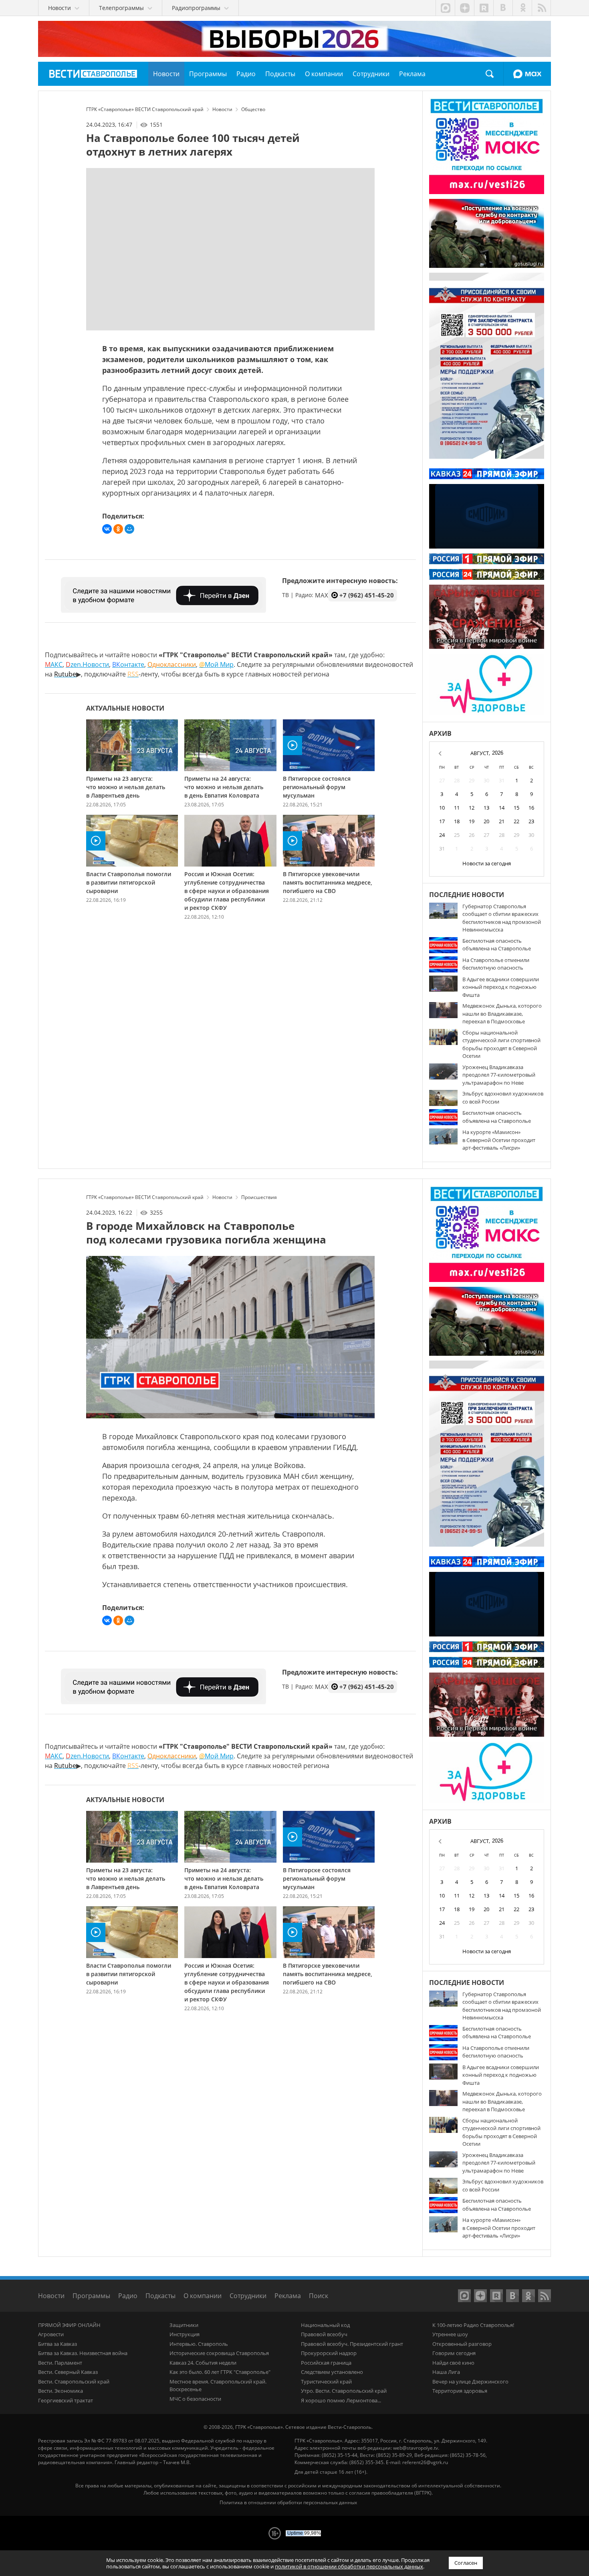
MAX (527, 74)
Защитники (184, 2325)
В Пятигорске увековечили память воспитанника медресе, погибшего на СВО (328, 882)
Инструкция (185, 2334)
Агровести (51, 2334)
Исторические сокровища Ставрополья (219, 2353)
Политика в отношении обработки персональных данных (288, 2502)
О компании (203, 2296)
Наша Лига (446, 2372)
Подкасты (160, 2296)
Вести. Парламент (60, 2363)
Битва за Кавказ (57, 2344)
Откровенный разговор (462, 2344)
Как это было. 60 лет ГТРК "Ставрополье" (220, 2372)
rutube (484, 8)
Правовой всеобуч (324, 2334)
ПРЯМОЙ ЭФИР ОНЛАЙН (69, 2325)
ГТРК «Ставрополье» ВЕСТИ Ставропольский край (93, 74)
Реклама (288, 2296)
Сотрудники (248, 2296)
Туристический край (326, 2382)
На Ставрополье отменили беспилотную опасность (496, 964)
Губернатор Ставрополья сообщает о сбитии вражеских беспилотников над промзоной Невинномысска (502, 918)
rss (541, 8)
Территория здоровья (460, 2391)
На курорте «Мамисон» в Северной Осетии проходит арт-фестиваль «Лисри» (499, 1140)
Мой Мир (216, 664)
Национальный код (325, 2325)
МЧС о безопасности (195, 2399)
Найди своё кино (453, 2363)
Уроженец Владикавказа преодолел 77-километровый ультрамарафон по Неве (499, 1075)
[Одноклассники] (118, 529)
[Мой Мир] (129, 529)
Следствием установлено (332, 2372)
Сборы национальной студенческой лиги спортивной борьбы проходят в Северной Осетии (501, 1044)
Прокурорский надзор (329, 2353)
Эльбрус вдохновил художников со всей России (503, 1098)
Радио (128, 2296)
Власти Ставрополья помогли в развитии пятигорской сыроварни (129, 882)
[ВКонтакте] (107, 529)
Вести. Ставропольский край (74, 2382)
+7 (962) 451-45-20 (367, 595)
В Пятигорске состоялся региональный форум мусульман (317, 787)
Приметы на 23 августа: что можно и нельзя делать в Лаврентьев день (126, 787)
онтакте (128, 664)
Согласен (466, 2563)
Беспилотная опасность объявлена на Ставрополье (497, 945)
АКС (54, 664)
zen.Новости (87, 664)
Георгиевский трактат (66, 2400)
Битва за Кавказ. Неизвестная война (83, 2353)
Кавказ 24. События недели (203, 2363)
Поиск (490, 74)
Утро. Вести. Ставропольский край (344, 2391)
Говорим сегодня (454, 2353)
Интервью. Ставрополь (199, 2344)
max (445, 8)
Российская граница (326, 2363)
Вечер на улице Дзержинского (470, 2382)
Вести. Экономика (61, 2391)
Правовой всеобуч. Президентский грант (352, 2344)
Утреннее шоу (450, 2334)
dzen (464, 8)
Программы (91, 2296)
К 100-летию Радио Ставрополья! (473, 2325)
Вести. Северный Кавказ (68, 2372)
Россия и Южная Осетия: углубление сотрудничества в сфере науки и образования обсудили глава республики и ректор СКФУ (227, 891)
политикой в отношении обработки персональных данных (349, 2566)
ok (522, 8)
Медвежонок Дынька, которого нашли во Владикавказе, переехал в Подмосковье (502, 1014)
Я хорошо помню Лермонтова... (341, 2400)
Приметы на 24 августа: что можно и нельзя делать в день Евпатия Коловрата (224, 787)
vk (503, 8)
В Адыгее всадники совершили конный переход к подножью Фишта (501, 987)
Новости (51, 2296)
